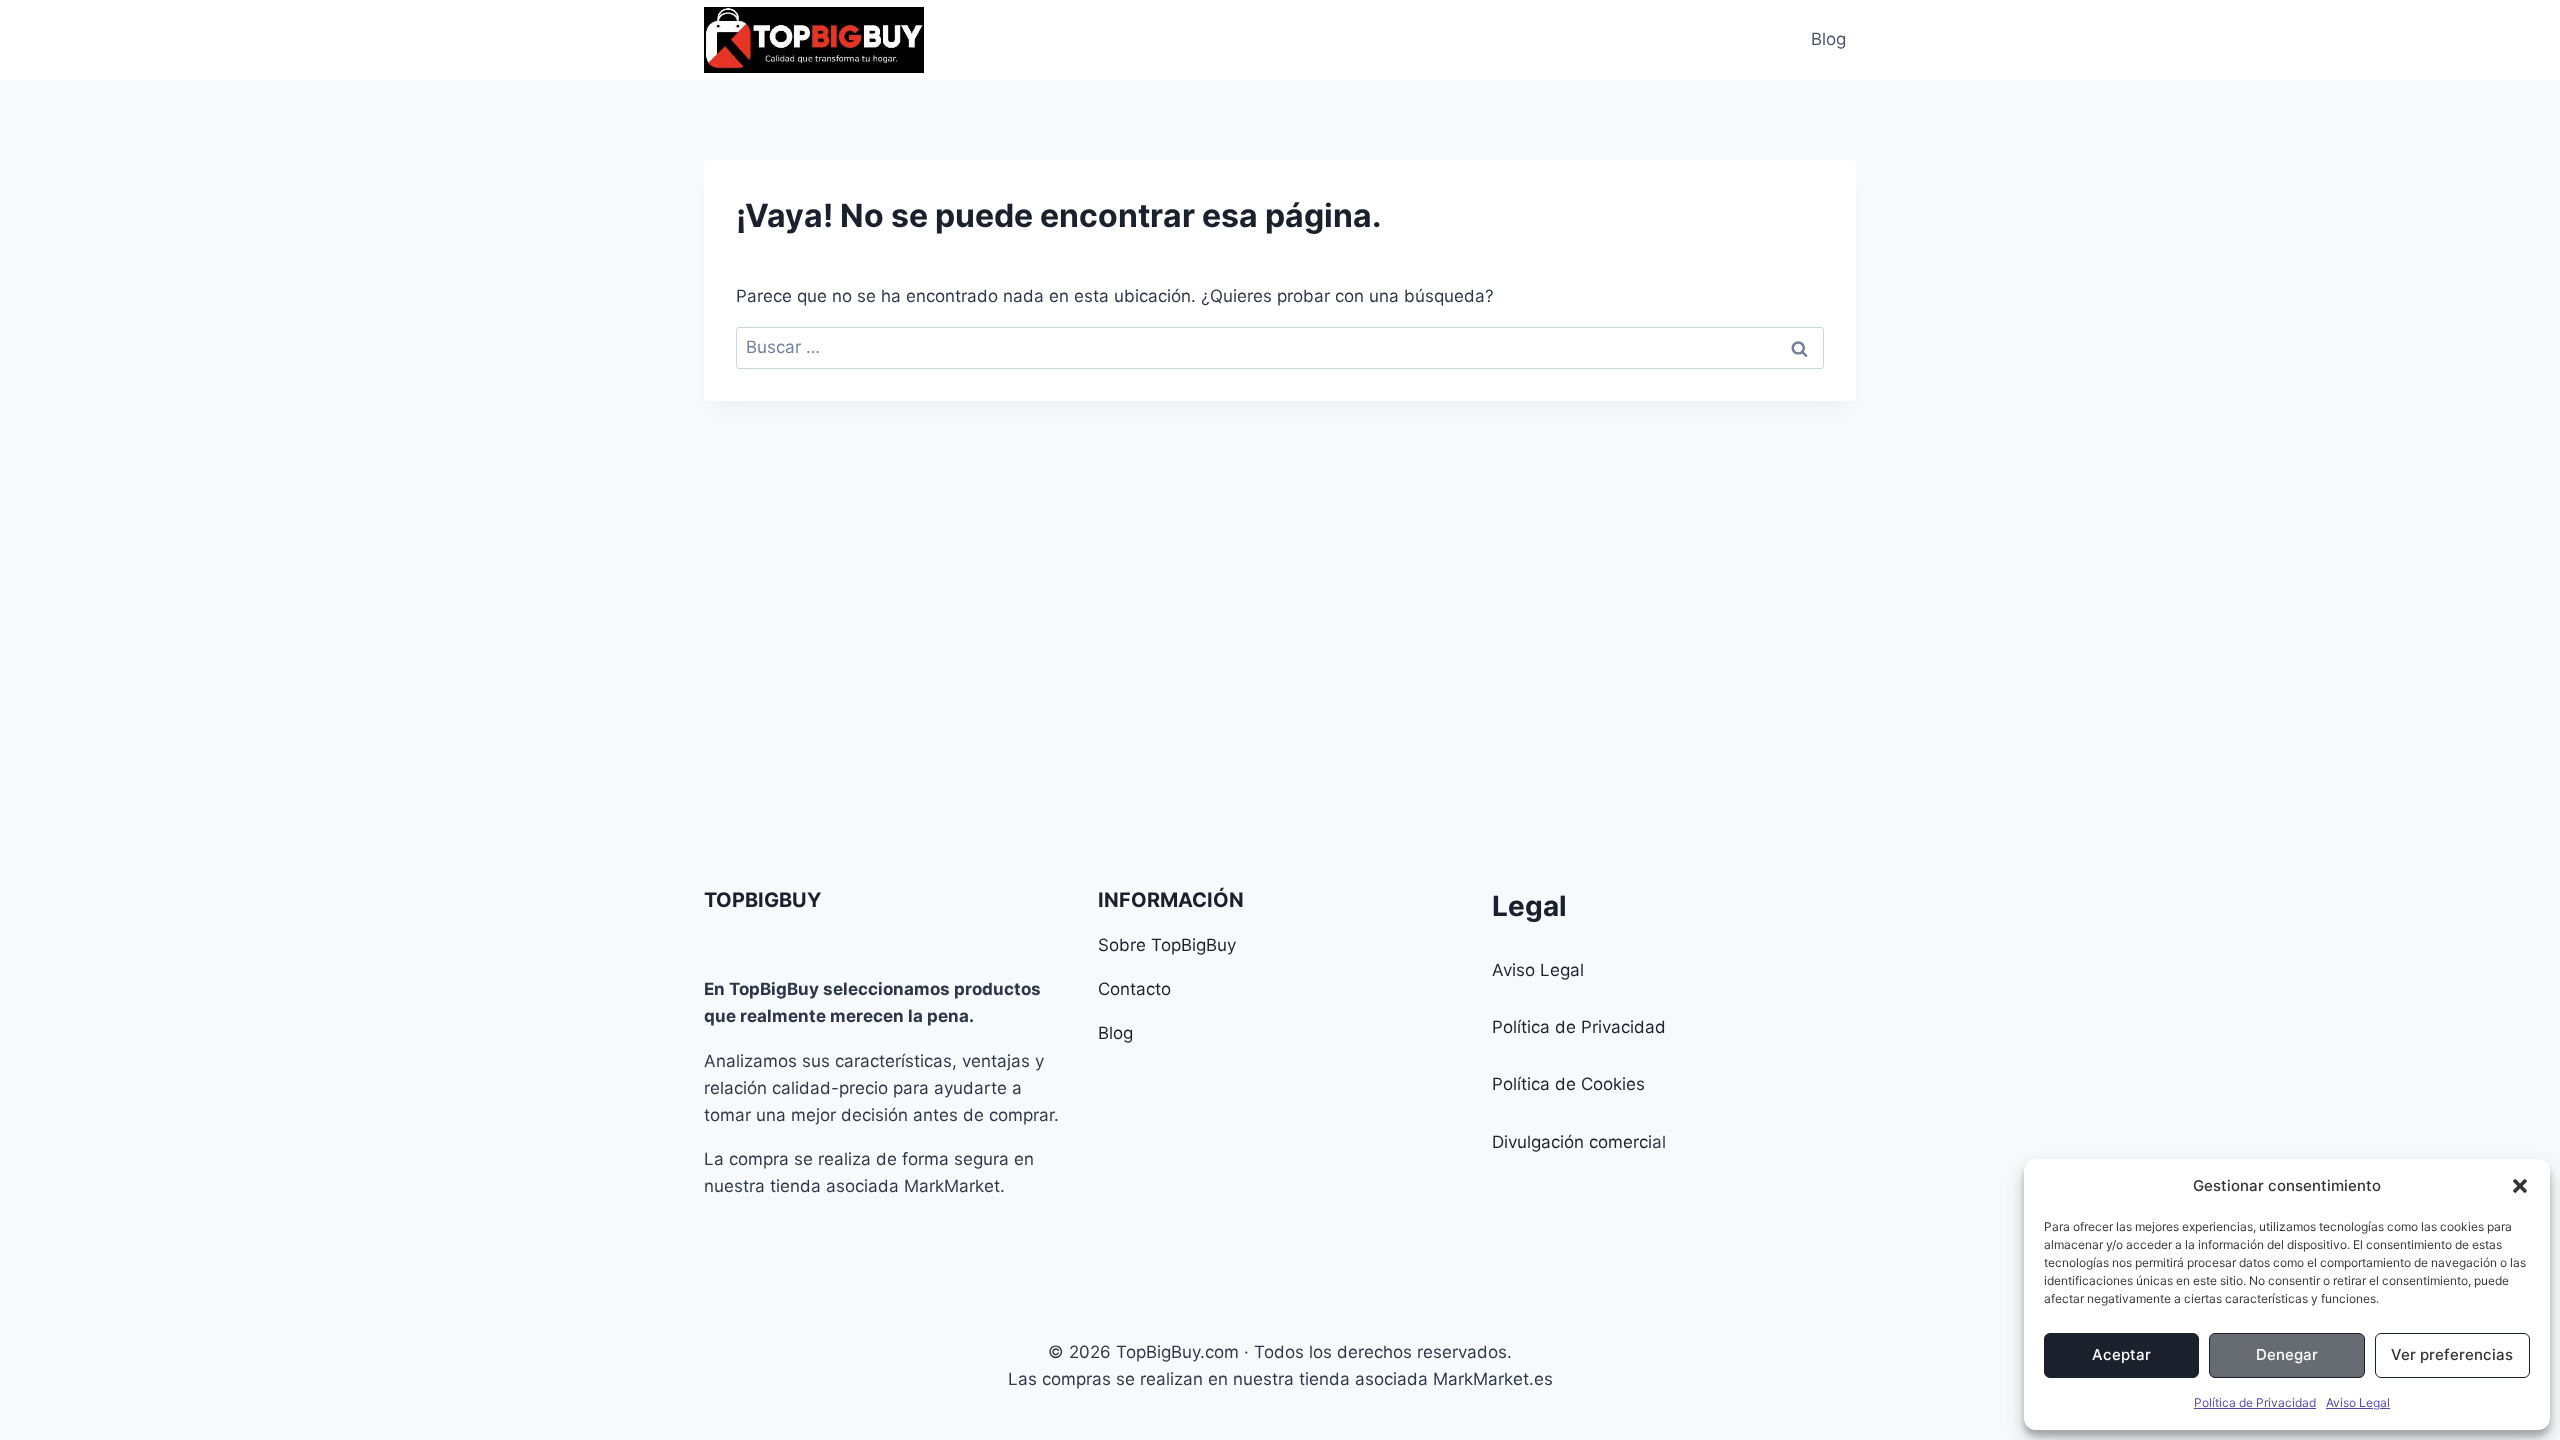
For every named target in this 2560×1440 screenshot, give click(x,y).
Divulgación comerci (1572, 1142)
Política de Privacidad (2255, 1402)
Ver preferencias (2452, 1354)
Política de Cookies (1568, 1084)
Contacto (1134, 989)
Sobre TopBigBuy (1167, 945)
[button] (2520, 1186)
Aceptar (2121, 1354)
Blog (1828, 39)
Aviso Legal (2358, 1402)
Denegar (2287, 1354)
